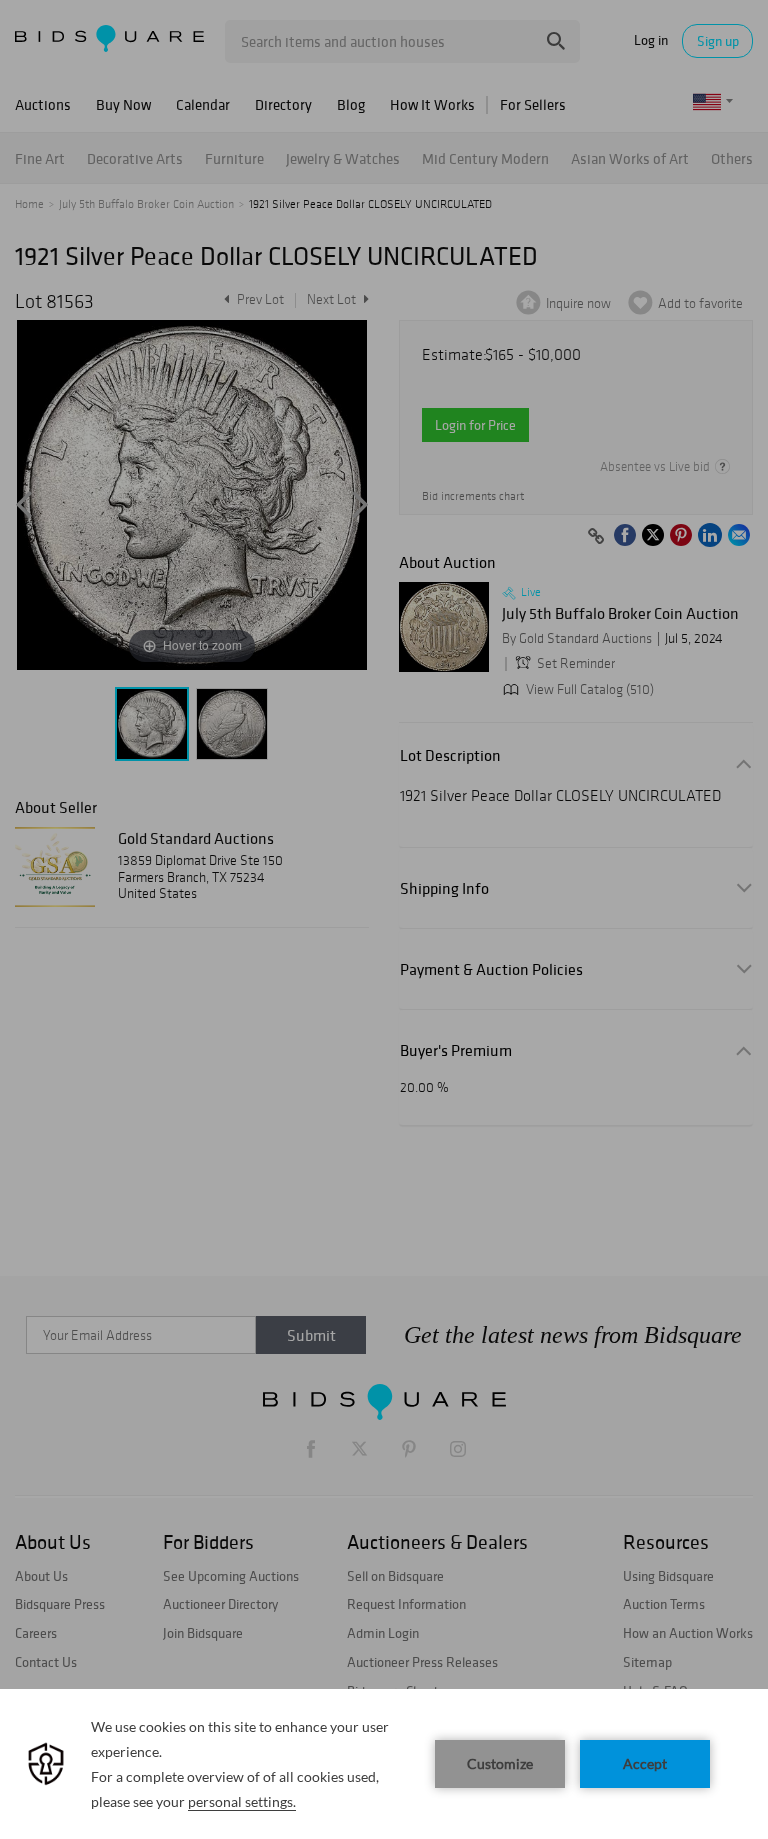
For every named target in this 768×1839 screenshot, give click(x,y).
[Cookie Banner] (384, 1764)
